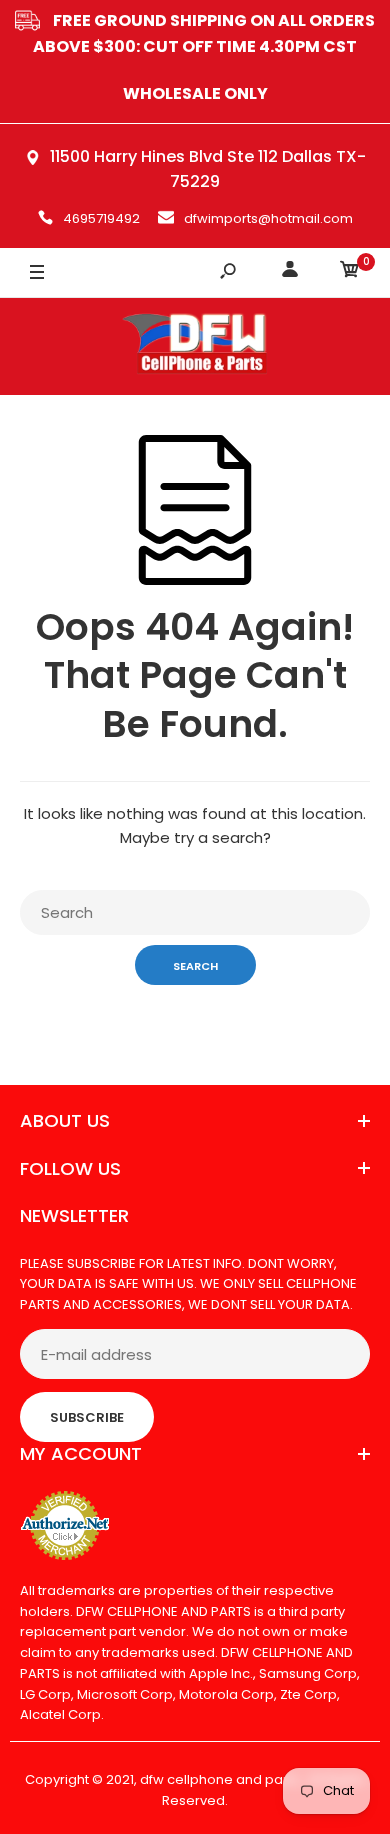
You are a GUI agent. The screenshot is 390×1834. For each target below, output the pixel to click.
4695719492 (101, 218)
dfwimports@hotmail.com (268, 218)
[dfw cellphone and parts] (195, 346)
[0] (350, 272)
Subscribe (87, 1417)
